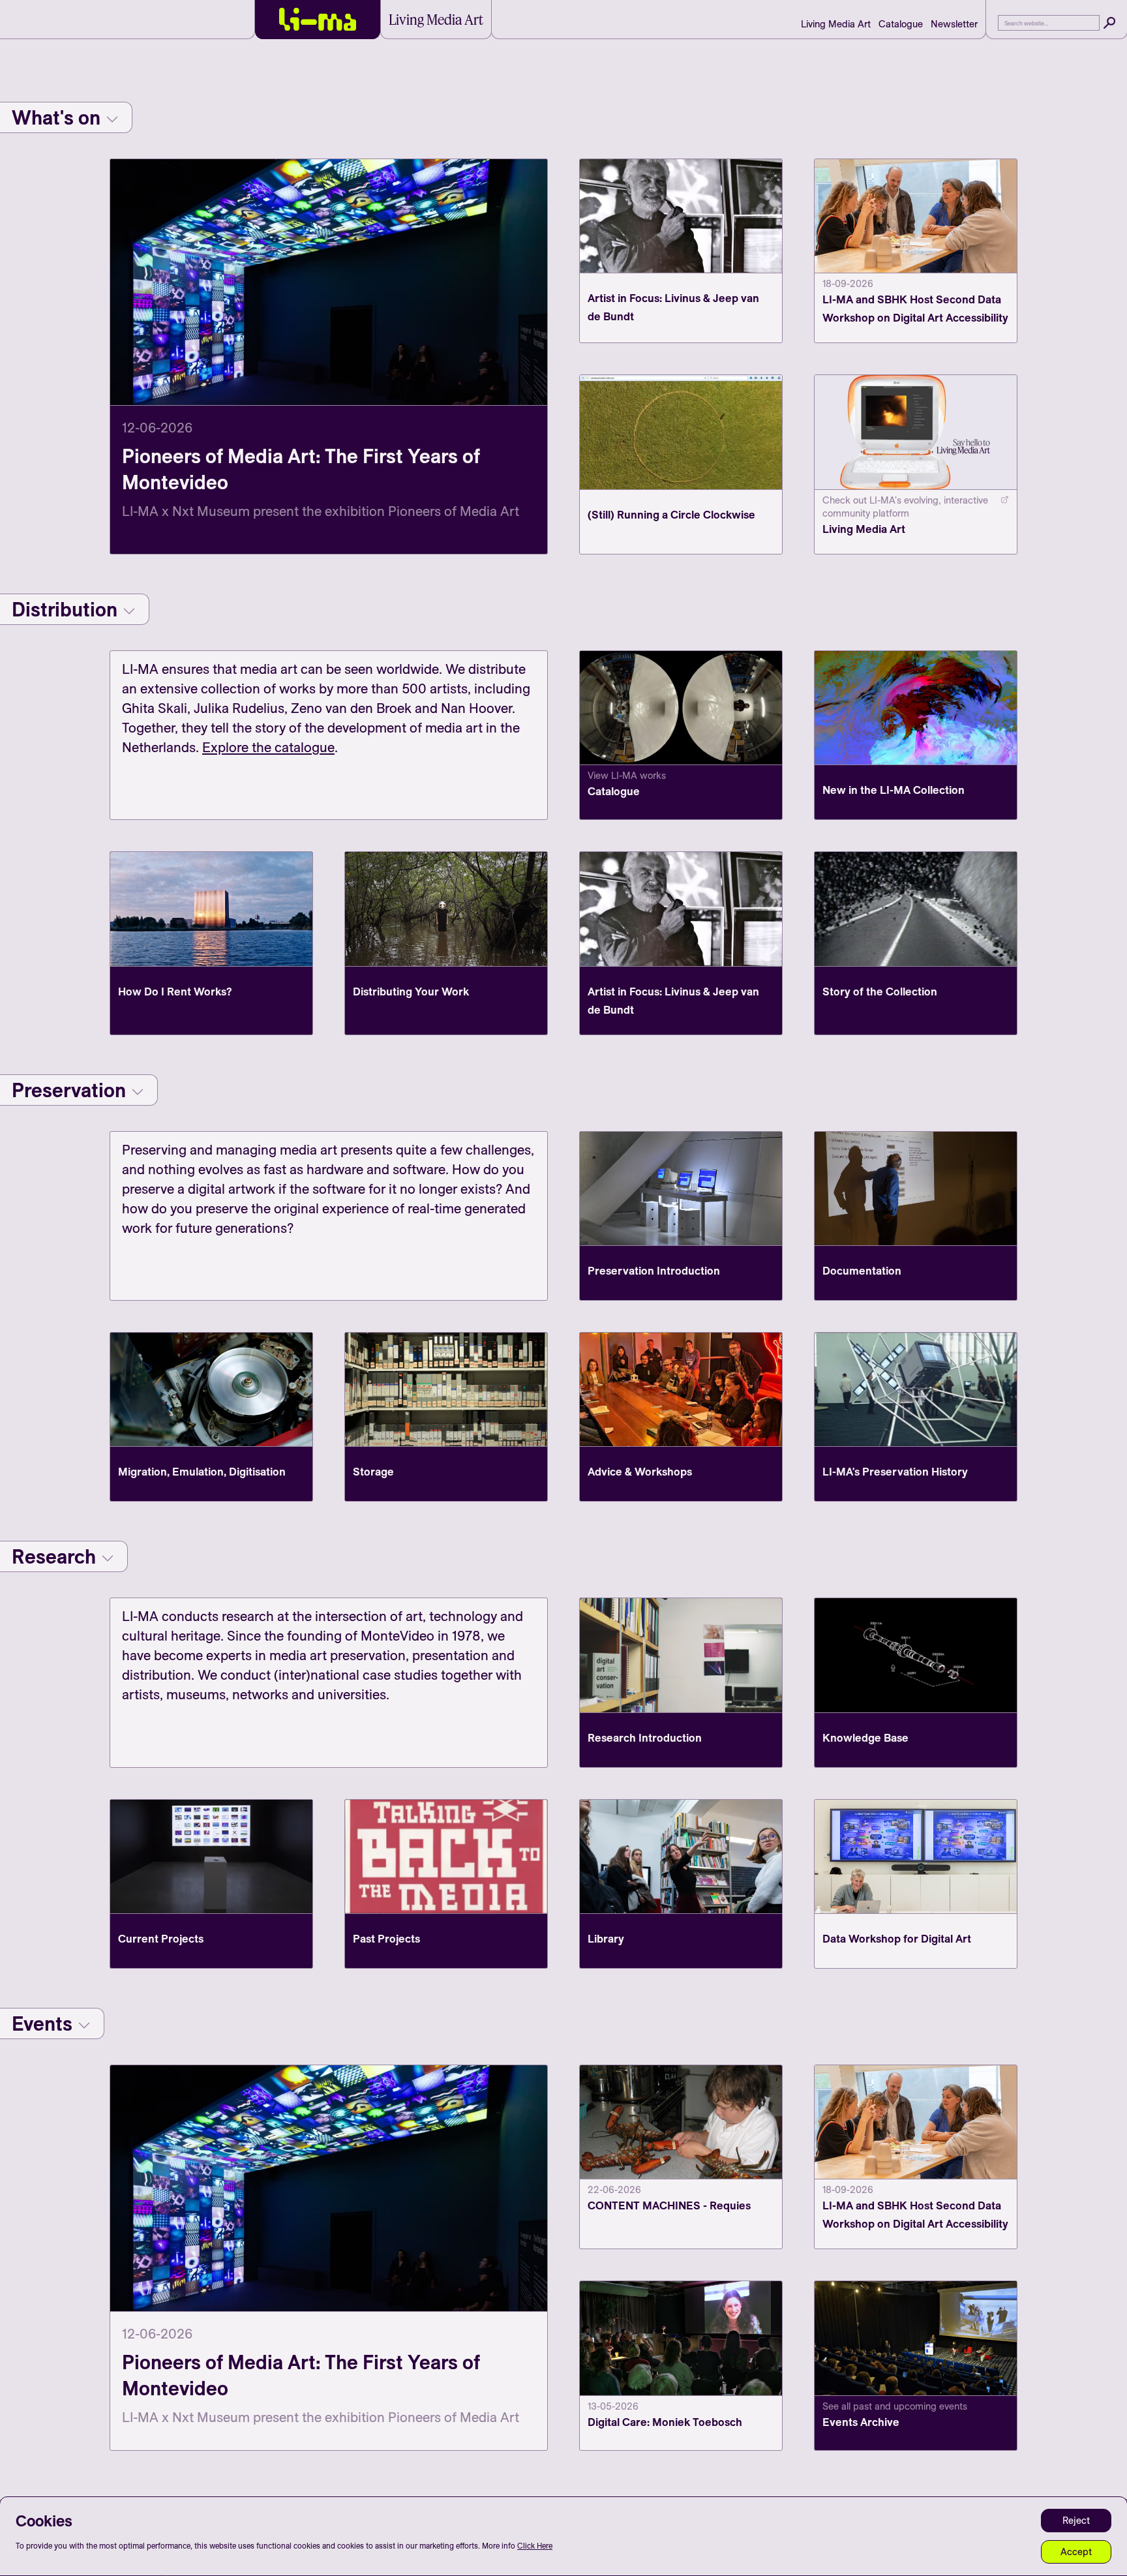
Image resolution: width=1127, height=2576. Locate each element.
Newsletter (954, 24)
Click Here (535, 2546)
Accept (1076, 2552)
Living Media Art (836, 24)
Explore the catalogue (268, 747)
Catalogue (901, 24)
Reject (1076, 2520)
